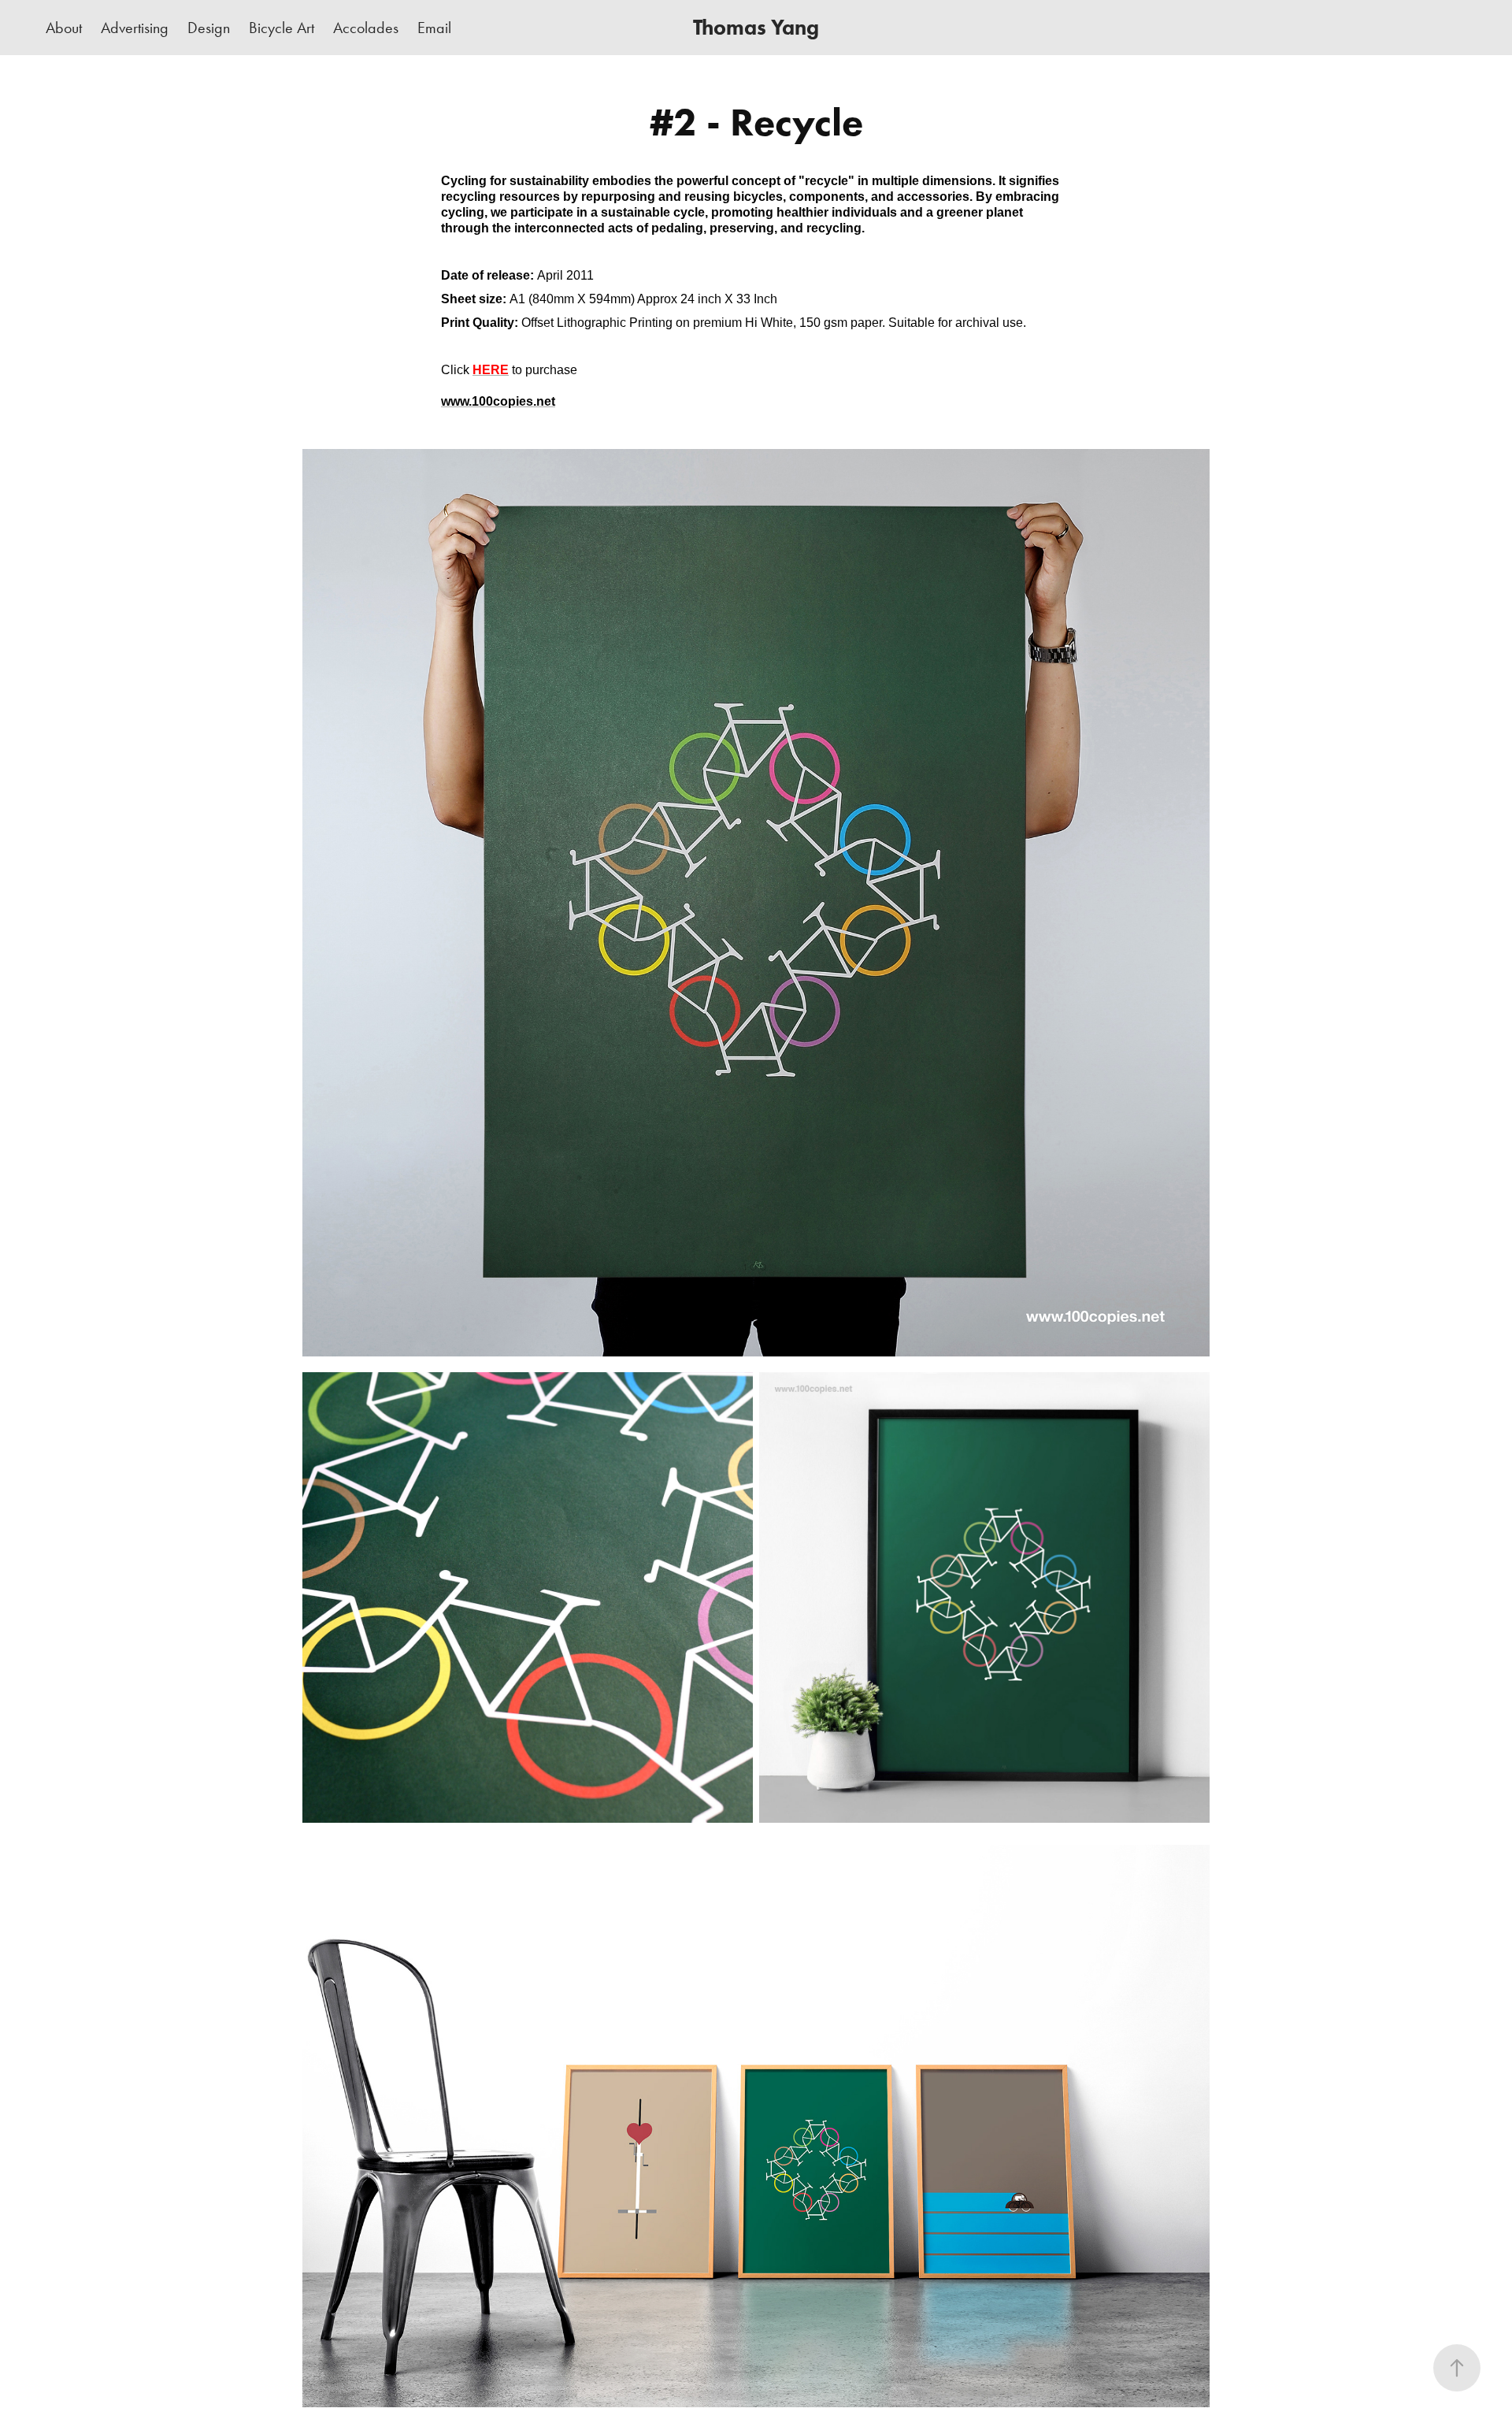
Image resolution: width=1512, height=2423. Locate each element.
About (64, 28)
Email (434, 28)
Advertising (135, 28)
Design (209, 28)
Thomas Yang (756, 27)
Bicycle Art (282, 28)
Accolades (366, 28)
